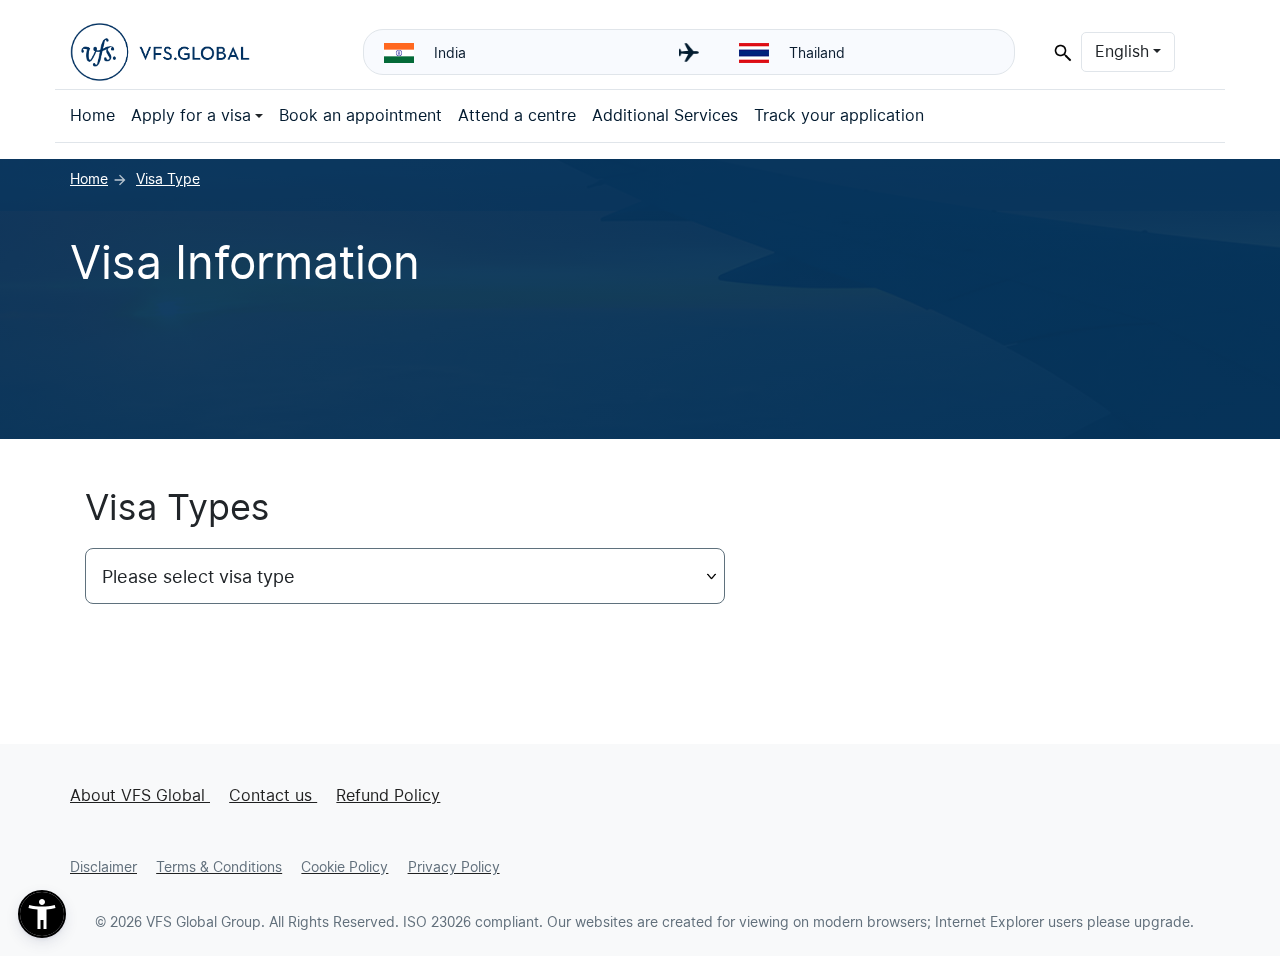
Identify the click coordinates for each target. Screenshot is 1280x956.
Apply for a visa (191, 115)
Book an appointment (360, 115)
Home (92, 115)
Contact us (273, 795)
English (1134, 51)
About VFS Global (140, 795)
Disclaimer (103, 867)
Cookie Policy (344, 867)
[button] (42, 914)
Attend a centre (517, 115)
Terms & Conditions (219, 867)
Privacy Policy (454, 867)
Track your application (839, 115)
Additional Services (665, 115)
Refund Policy (388, 795)
